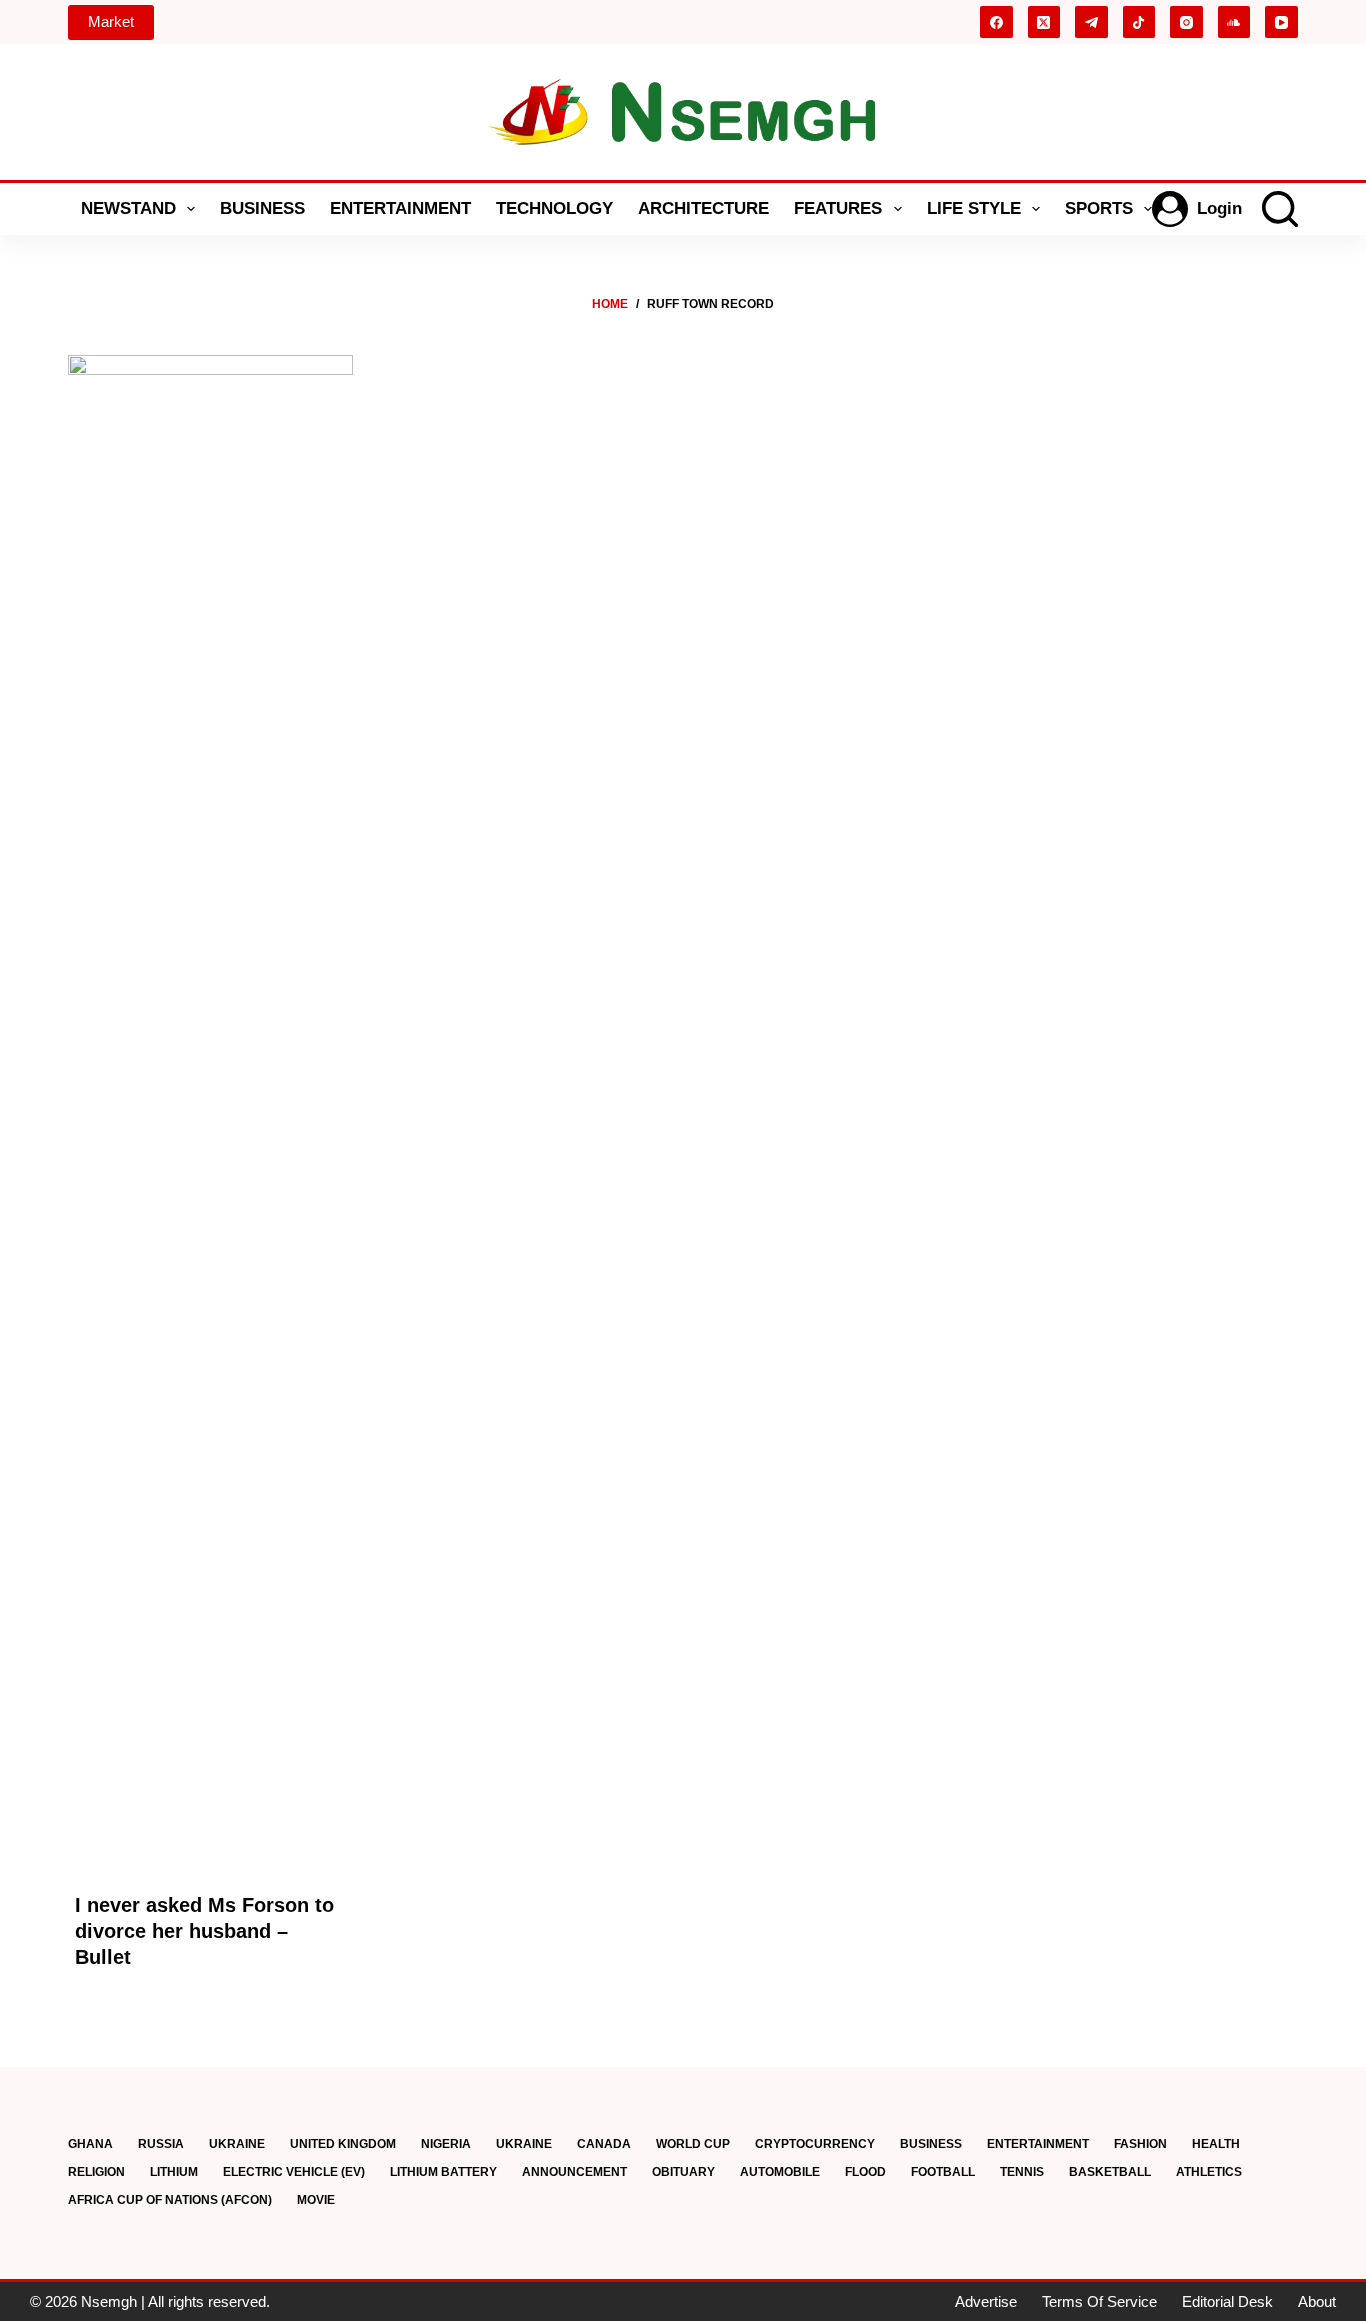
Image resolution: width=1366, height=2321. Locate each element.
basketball (1110, 2172)
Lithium (174, 2172)
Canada (604, 2144)
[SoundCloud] (1234, 22)
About (1317, 2301)
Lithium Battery (443, 2172)
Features (838, 208)
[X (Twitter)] (1044, 22)
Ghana (90, 2144)
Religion (96, 2172)
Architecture (703, 208)
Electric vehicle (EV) (294, 2172)
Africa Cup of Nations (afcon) (170, 2200)
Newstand (128, 208)
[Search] (1280, 209)
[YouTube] (1281, 22)
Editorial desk (1227, 2301)
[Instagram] (1186, 22)
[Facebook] (996, 22)
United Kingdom (343, 2144)
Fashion (1140, 2144)
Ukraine (237, 2144)
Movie (316, 2200)
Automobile (780, 2172)
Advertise (986, 2301)
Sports (1099, 208)
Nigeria (446, 2144)
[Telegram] (1091, 22)
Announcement (574, 2172)
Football (943, 2172)
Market (111, 21)
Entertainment (400, 208)
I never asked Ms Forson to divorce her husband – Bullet (204, 1931)
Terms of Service (1099, 2301)
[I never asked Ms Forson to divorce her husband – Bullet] (210, 1105)
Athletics (1209, 2172)
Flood (865, 2172)
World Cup (693, 2144)
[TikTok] (1139, 22)
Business (262, 208)
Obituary (683, 2172)
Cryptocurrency (815, 2144)
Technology (554, 208)
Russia (161, 2144)
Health (1216, 2144)
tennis (1022, 2172)
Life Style (974, 208)
